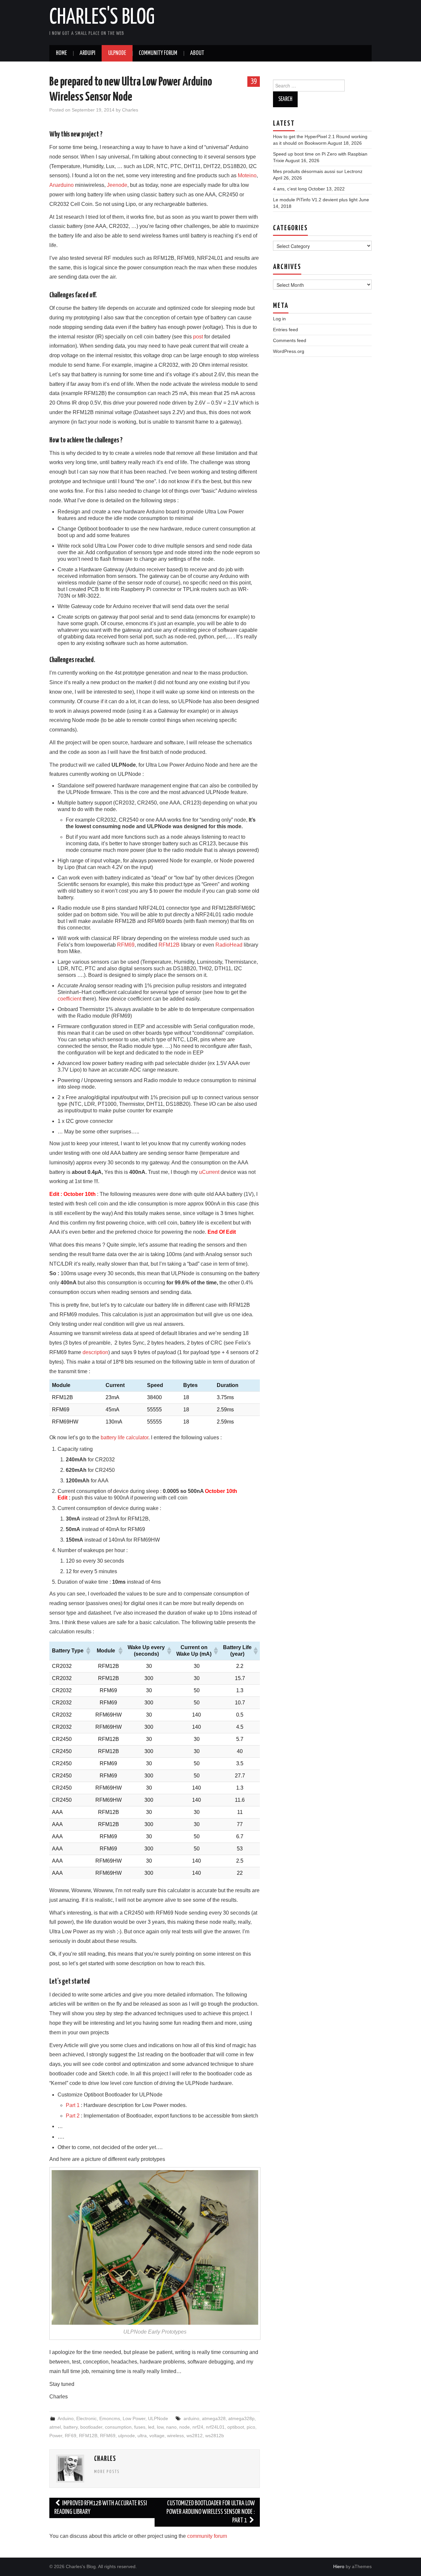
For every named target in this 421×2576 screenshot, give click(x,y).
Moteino (247, 175)
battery (71, 2427)
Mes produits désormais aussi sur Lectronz (318, 171)
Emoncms (110, 2418)
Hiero (339, 2566)
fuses (140, 2427)
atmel (55, 2427)
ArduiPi (87, 53)
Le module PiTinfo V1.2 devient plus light (315, 200)
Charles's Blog (102, 18)
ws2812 (195, 2436)
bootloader (91, 2427)
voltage (157, 2436)
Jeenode (117, 185)
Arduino (66, 2418)
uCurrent (210, 1172)
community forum (207, 2536)
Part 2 (73, 2116)
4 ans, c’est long (290, 189)
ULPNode (117, 53)
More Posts (107, 2472)
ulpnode (126, 2436)
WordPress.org (289, 351)
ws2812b (215, 2436)
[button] (88, 1651)
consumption (118, 2427)
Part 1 (73, 2105)
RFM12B (169, 945)
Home (61, 53)
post (198, 337)
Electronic (87, 2418)
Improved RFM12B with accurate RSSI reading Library (101, 2508)
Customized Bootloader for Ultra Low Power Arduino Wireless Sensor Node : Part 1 (211, 2512)
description (95, 1352)
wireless (175, 2436)
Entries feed (285, 330)
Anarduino (62, 185)
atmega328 (214, 2418)
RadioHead (230, 945)
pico (251, 2427)
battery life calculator (124, 1437)
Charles (130, 110)
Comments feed (290, 340)
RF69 (71, 2436)
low (160, 2427)
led (151, 2427)
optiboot (236, 2427)
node (185, 2427)
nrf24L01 (215, 2427)
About (197, 53)
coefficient (70, 999)
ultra (142, 2436)
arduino (191, 2418)
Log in (279, 319)
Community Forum (158, 53)
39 (254, 81)
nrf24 (198, 2427)
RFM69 (126, 945)
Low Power (134, 2418)
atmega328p (241, 2418)
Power (56, 2436)
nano (171, 2427)
